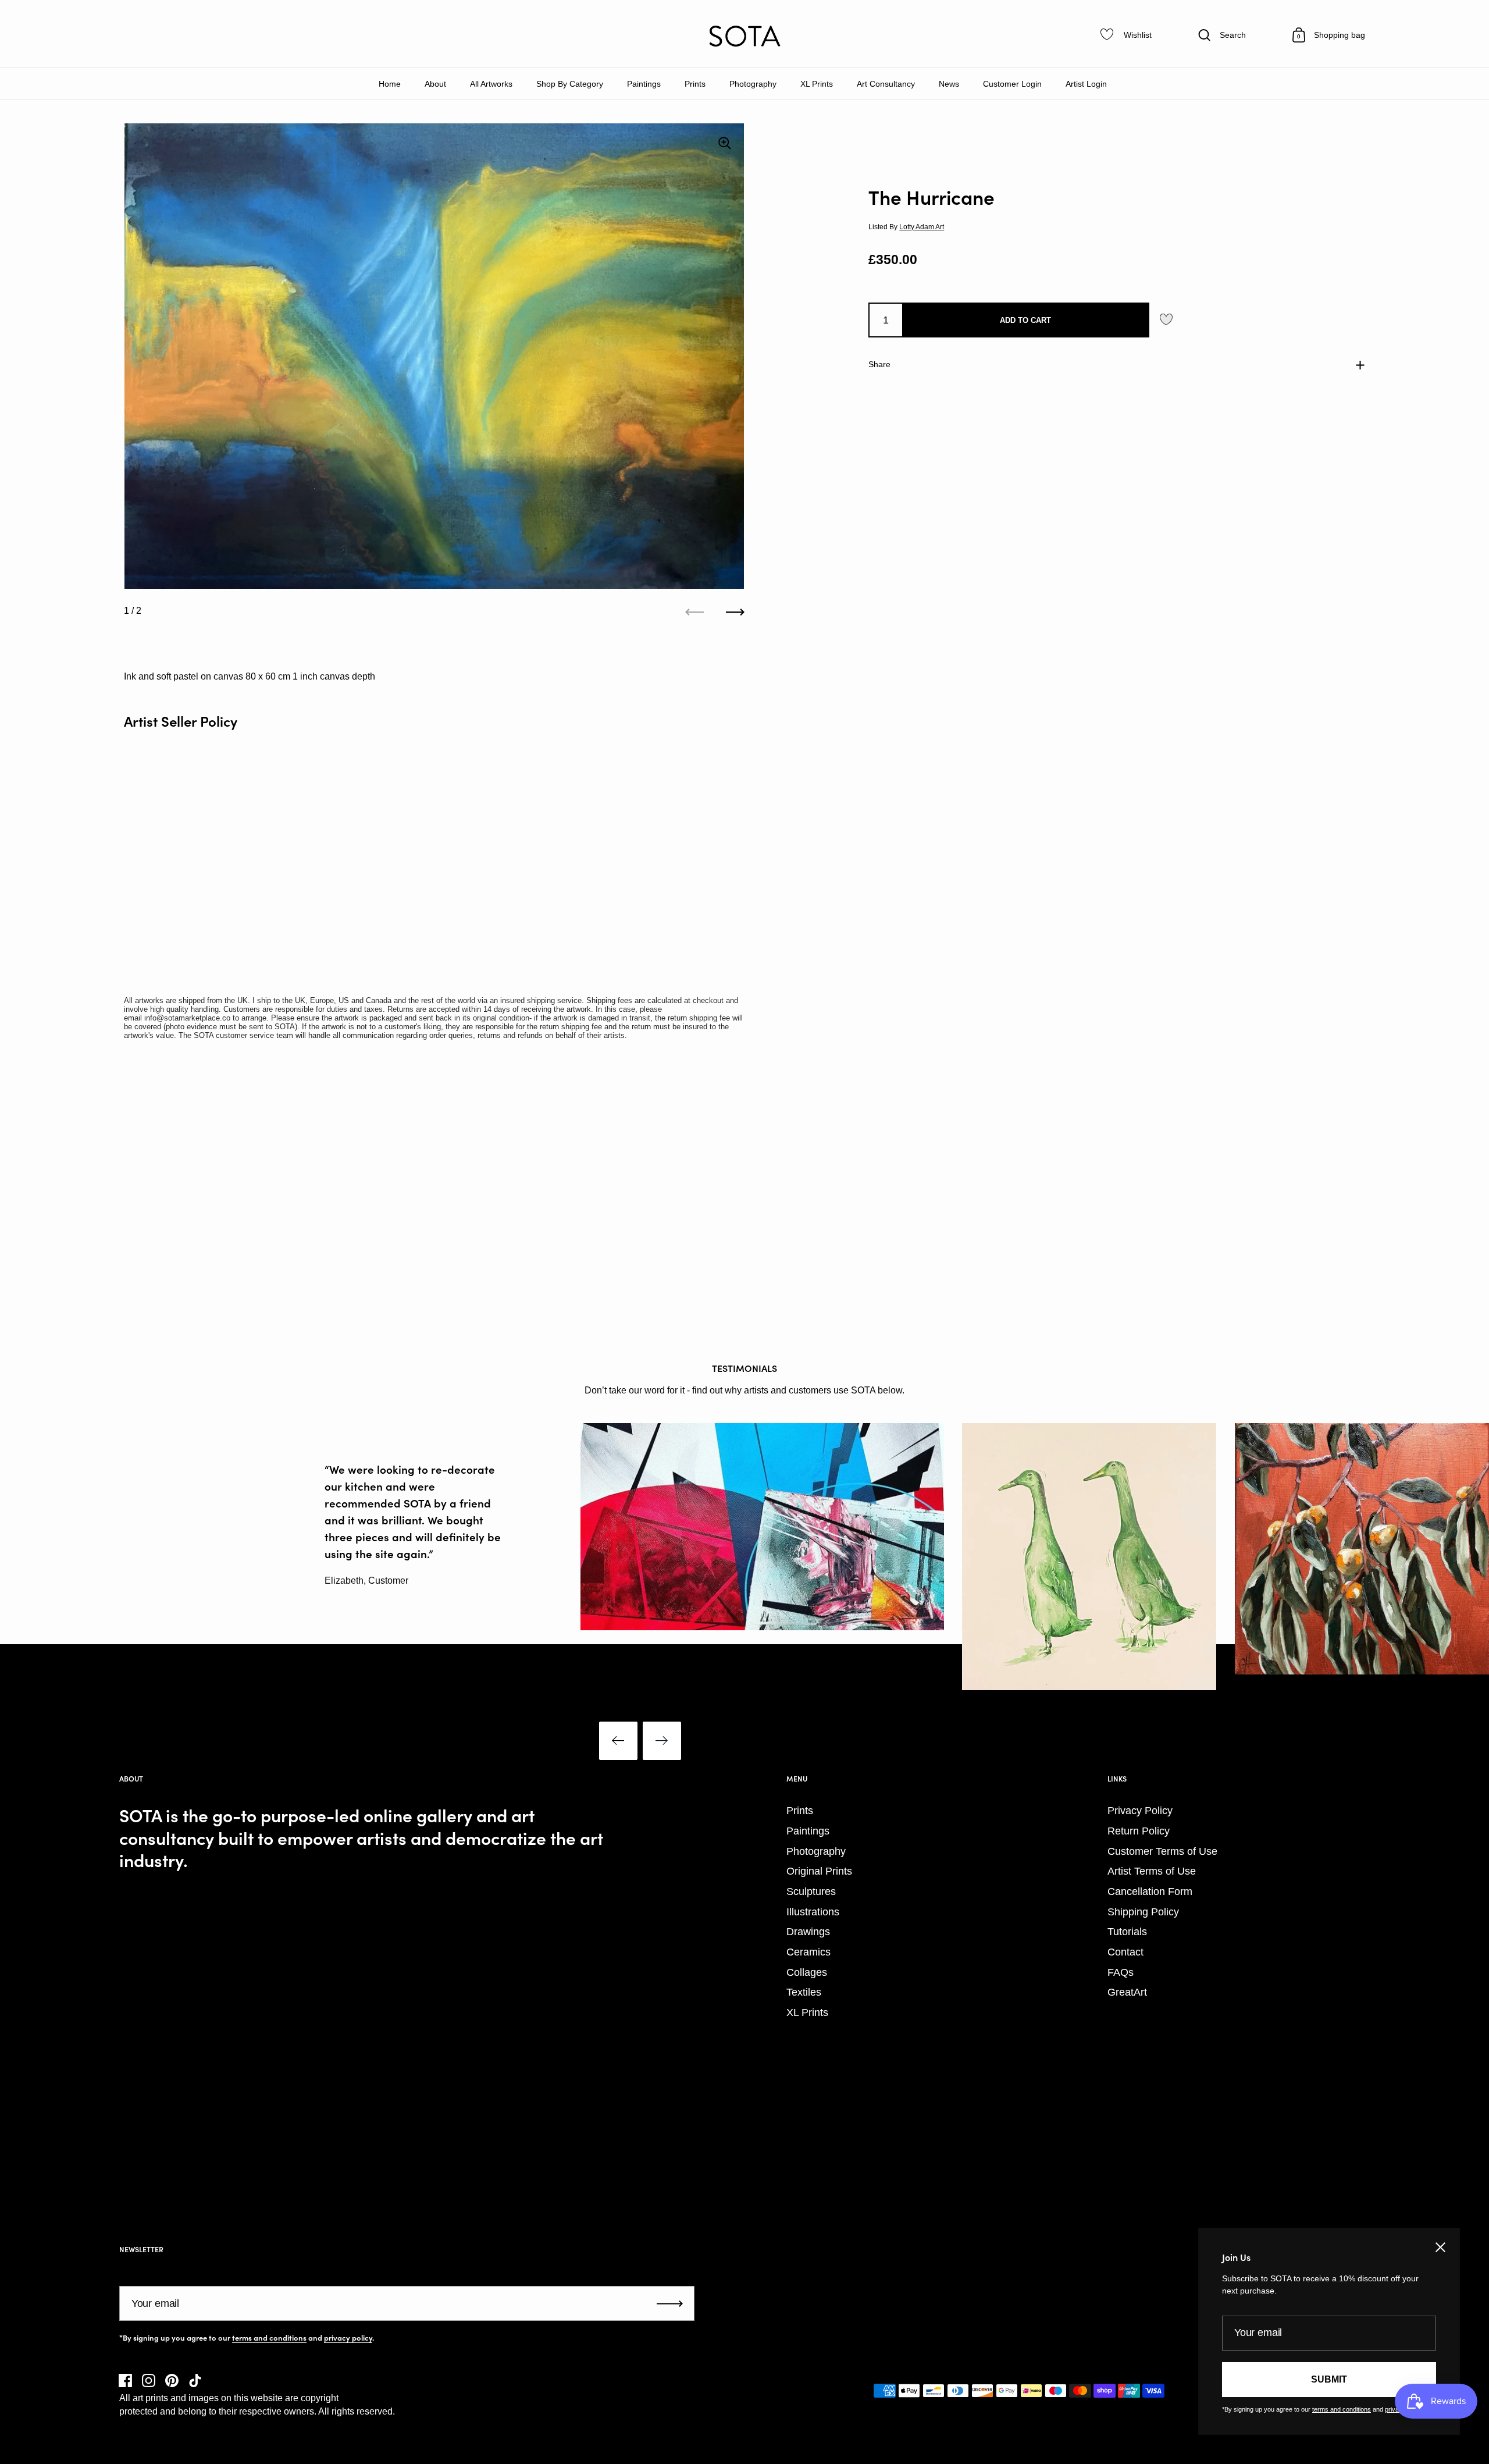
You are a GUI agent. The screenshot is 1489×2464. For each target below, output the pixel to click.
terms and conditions (269, 2338)
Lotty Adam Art (922, 226)
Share (879, 364)
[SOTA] (744, 36)
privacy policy (348, 2338)
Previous (618, 1741)
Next (662, 1741)
